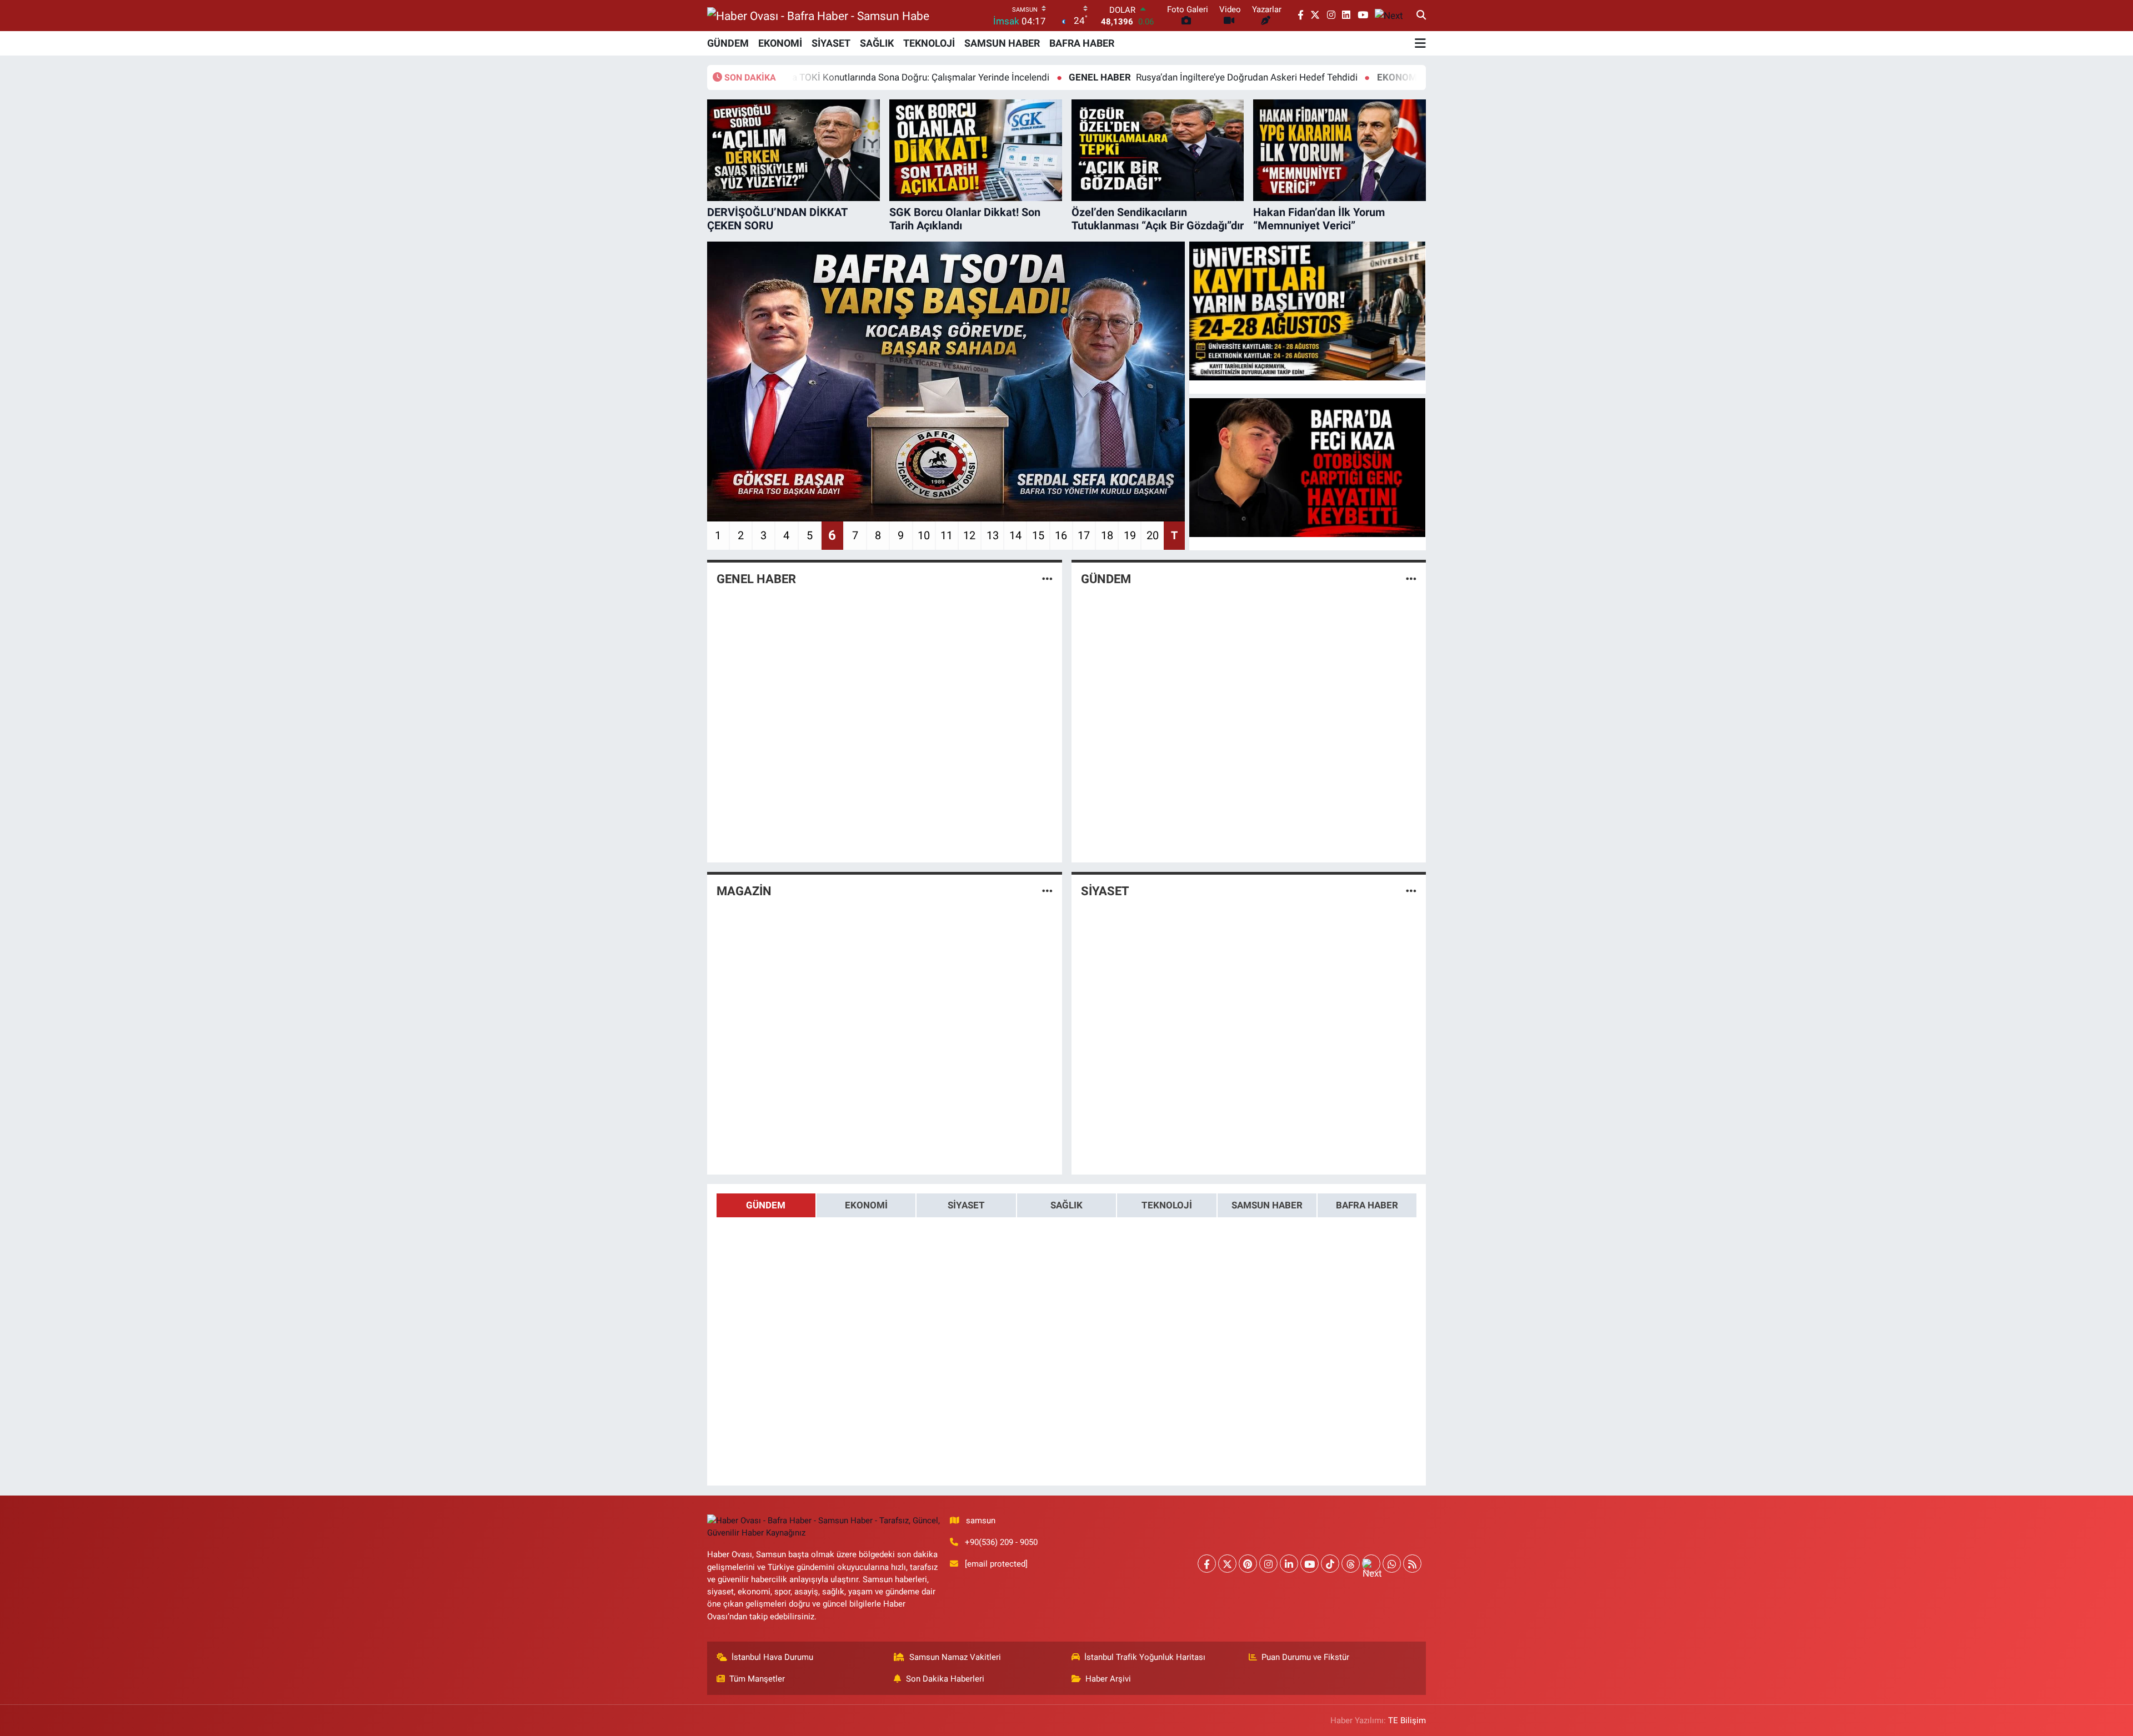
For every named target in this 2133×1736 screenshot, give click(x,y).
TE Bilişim (1407, 1720)
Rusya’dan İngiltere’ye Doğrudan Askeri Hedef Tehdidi (1108, 77)
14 (1015, 535)
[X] (1227, 1564)
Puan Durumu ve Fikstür (1305, 1657)
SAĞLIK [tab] (1066, 1205)
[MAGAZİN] (1047, 891)
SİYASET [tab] (966, 1205)
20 (1153, 535)
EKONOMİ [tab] (866, 1205)
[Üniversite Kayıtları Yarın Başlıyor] (1308, 311)
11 (947, 535)
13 (993, 535)
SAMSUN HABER (1002, 43)
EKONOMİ (780, 43)
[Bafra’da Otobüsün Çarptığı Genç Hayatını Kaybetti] (1308, 468)
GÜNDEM (728, 43)
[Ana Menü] (1420, 43)
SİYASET (831, 43)
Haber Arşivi (1108, 1679)
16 (1061, 535)
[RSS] (1412, 1564)
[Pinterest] (1248, 1564)
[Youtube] (1310, 1564)
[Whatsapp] (1392, 1564)
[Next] (1371, 1564)
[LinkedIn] (1289, 1564)
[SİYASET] (1411, 891)
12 (969, 535)
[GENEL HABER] (1047, 579)
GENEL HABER (756, 579)
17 (1084, 535)
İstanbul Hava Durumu (772, 1657)
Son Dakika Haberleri (945, 1679)
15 (1038, 535)
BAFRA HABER (1082, 43)
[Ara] (1421, 16)
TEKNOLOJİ (929, 43)
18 (1107, 535)
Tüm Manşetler (757, 1679)
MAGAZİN (744, 891)
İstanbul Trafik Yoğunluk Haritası (1145, 1657)
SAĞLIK (877, 43)
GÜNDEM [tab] (766, 1205)
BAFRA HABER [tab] (1367, 1205)
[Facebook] (1207, 1564)
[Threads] (1351, 1564)
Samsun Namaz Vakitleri (955, 1657)
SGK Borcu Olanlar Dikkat (1348, 77)
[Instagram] (1268, 1564)
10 (924, 535)
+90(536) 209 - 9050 (1001, 1542)
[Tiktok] (1330, 1564)
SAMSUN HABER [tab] (1267, 1205)
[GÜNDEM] (1411, 579)
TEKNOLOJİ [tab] (1167, 1205)
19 (1130, 535)
